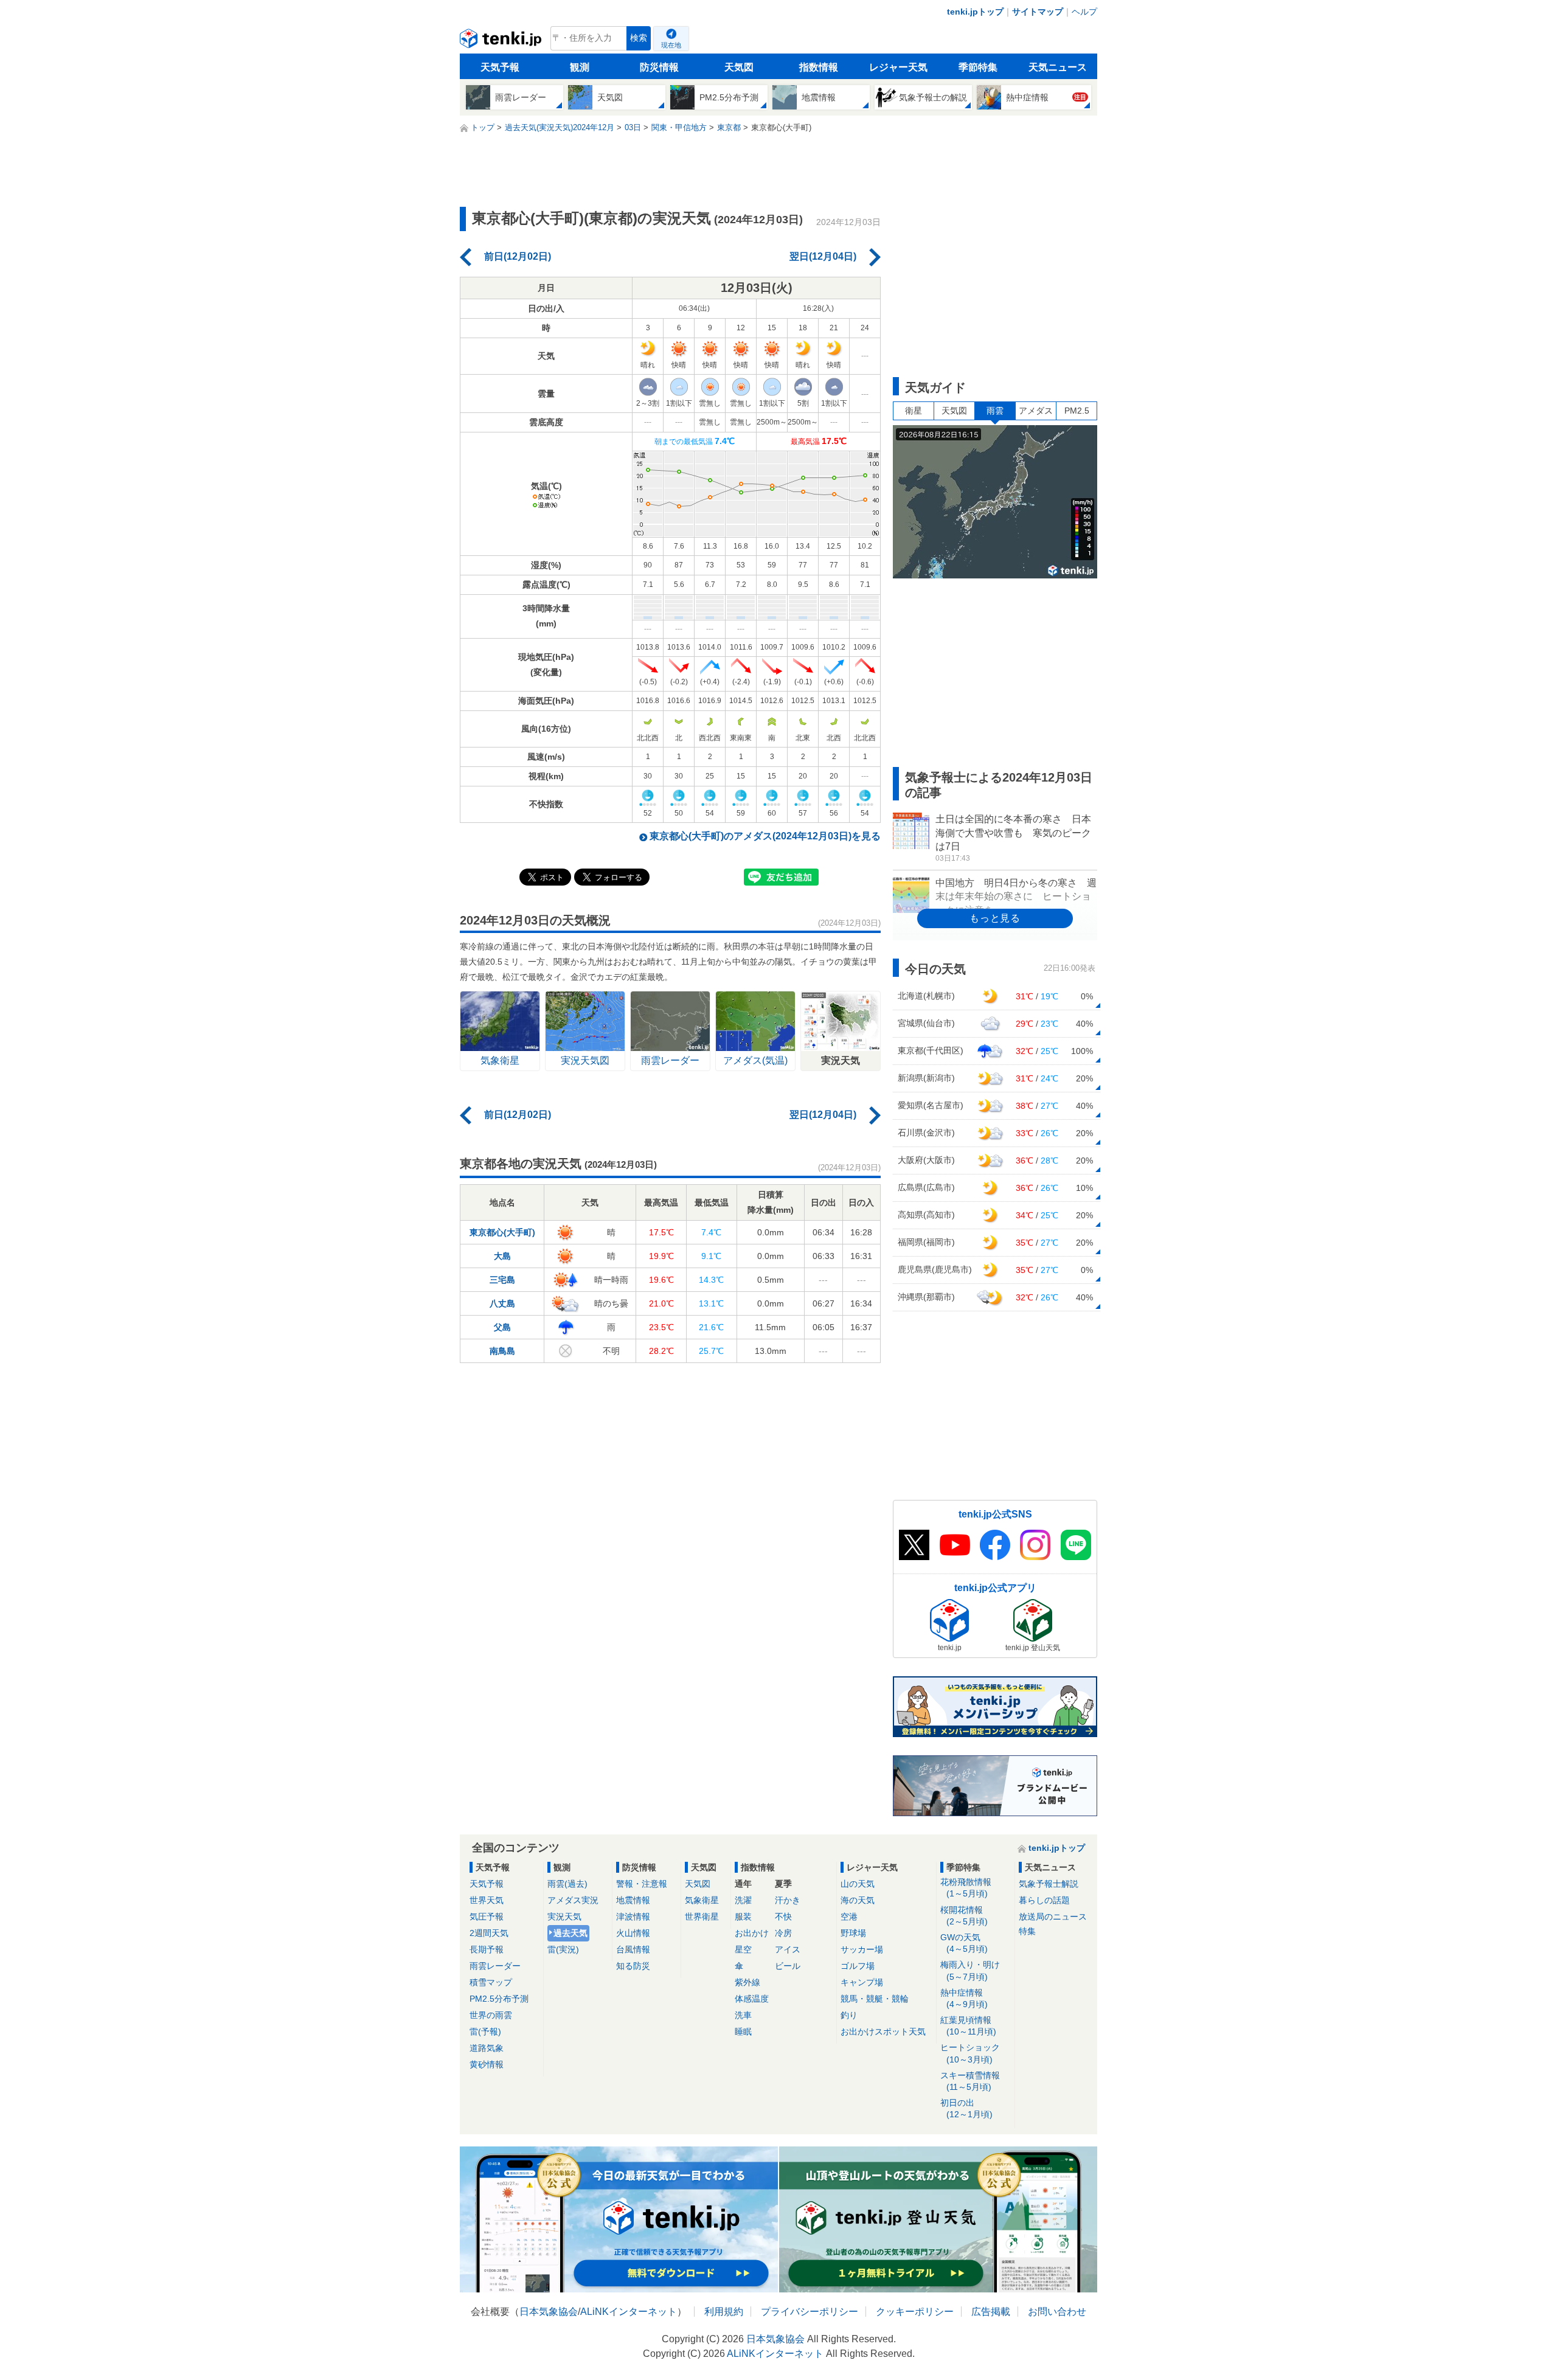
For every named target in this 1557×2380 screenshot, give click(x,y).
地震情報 (633, 1900)
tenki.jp (502, 41)
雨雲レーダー (495, 1966)
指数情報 (819, 67)
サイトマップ (1038, 12)
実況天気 (564, 1917)
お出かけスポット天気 (883, 2031)
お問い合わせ (1057, 2312)
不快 (783, 1917)
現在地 (671, 45)
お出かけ (752, 1933)
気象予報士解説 (1049, 1884)
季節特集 (978, 67)
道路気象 (487, 2048)
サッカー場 (862, 1949)
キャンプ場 (862, 1982)
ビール (788, 1966)
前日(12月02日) (518, 256)
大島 (502, 1256)
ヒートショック (970, 2053)
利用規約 (724, 2312)
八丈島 (502, 1303)
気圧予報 (487, 1917)
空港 (849, 1917)
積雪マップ (491, 1982)
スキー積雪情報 (970, 2081)
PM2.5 (1077, 411)
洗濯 (743, 1900)
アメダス (1036, 411)
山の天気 (858, 1884)
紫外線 (747, 1982)
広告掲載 (991, 2312)
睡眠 (743, 2031)
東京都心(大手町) (502, 1232)
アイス (788, 1949)
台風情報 (633, 1949)
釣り (849, 2015)
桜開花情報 (964, 1916)
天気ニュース (1058, 67)
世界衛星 (702, 1917)
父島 (502, 1327)
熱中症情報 (964, 1998)
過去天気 (570, 1933)
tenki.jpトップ (975, 12)
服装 (743, 1917)
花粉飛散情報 (966, 1888)
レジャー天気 (898, 67)
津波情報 (633, 1917)
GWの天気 (964, 1943)
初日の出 (966, 2108)
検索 (639, 38)
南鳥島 (502, 1351)
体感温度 (752, 1999)
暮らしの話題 (1044, 1900)
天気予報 (500, 67)
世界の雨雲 (491, 2015)
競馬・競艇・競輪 (875, 1999)
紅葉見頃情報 (968, 2026)
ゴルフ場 (858, 1966)
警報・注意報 (642, 1884)
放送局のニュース (1053, 1917)
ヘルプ (1084, 12)
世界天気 (487, 1900)
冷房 (783, 1933)
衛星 (914, 411)
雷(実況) (563, 1949)
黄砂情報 (487, 2064)
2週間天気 (489, 1933)
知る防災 (633, 1966)
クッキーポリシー (915, 2312)
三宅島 (502, 1280)
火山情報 (633, 1933)
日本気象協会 (549, 2312)
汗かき (788, 1900)
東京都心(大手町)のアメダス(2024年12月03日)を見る (765, 836)
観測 (580, 67)
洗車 (743, 2015)
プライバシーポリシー (810, 2312)
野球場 (853, 1933)
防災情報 (659, 67)
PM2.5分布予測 (499, 1999)
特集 (1027, 1931)
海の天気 (858, 1900)
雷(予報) (485, 2031)
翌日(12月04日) (823, 256)
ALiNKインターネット (629, 2312)
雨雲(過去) (567, 1884)
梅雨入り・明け (970, 1970)
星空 (743, 1949)
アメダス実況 (573, 1900)
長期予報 (487, 1949)
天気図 (739, 67)
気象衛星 (702, 1900)
